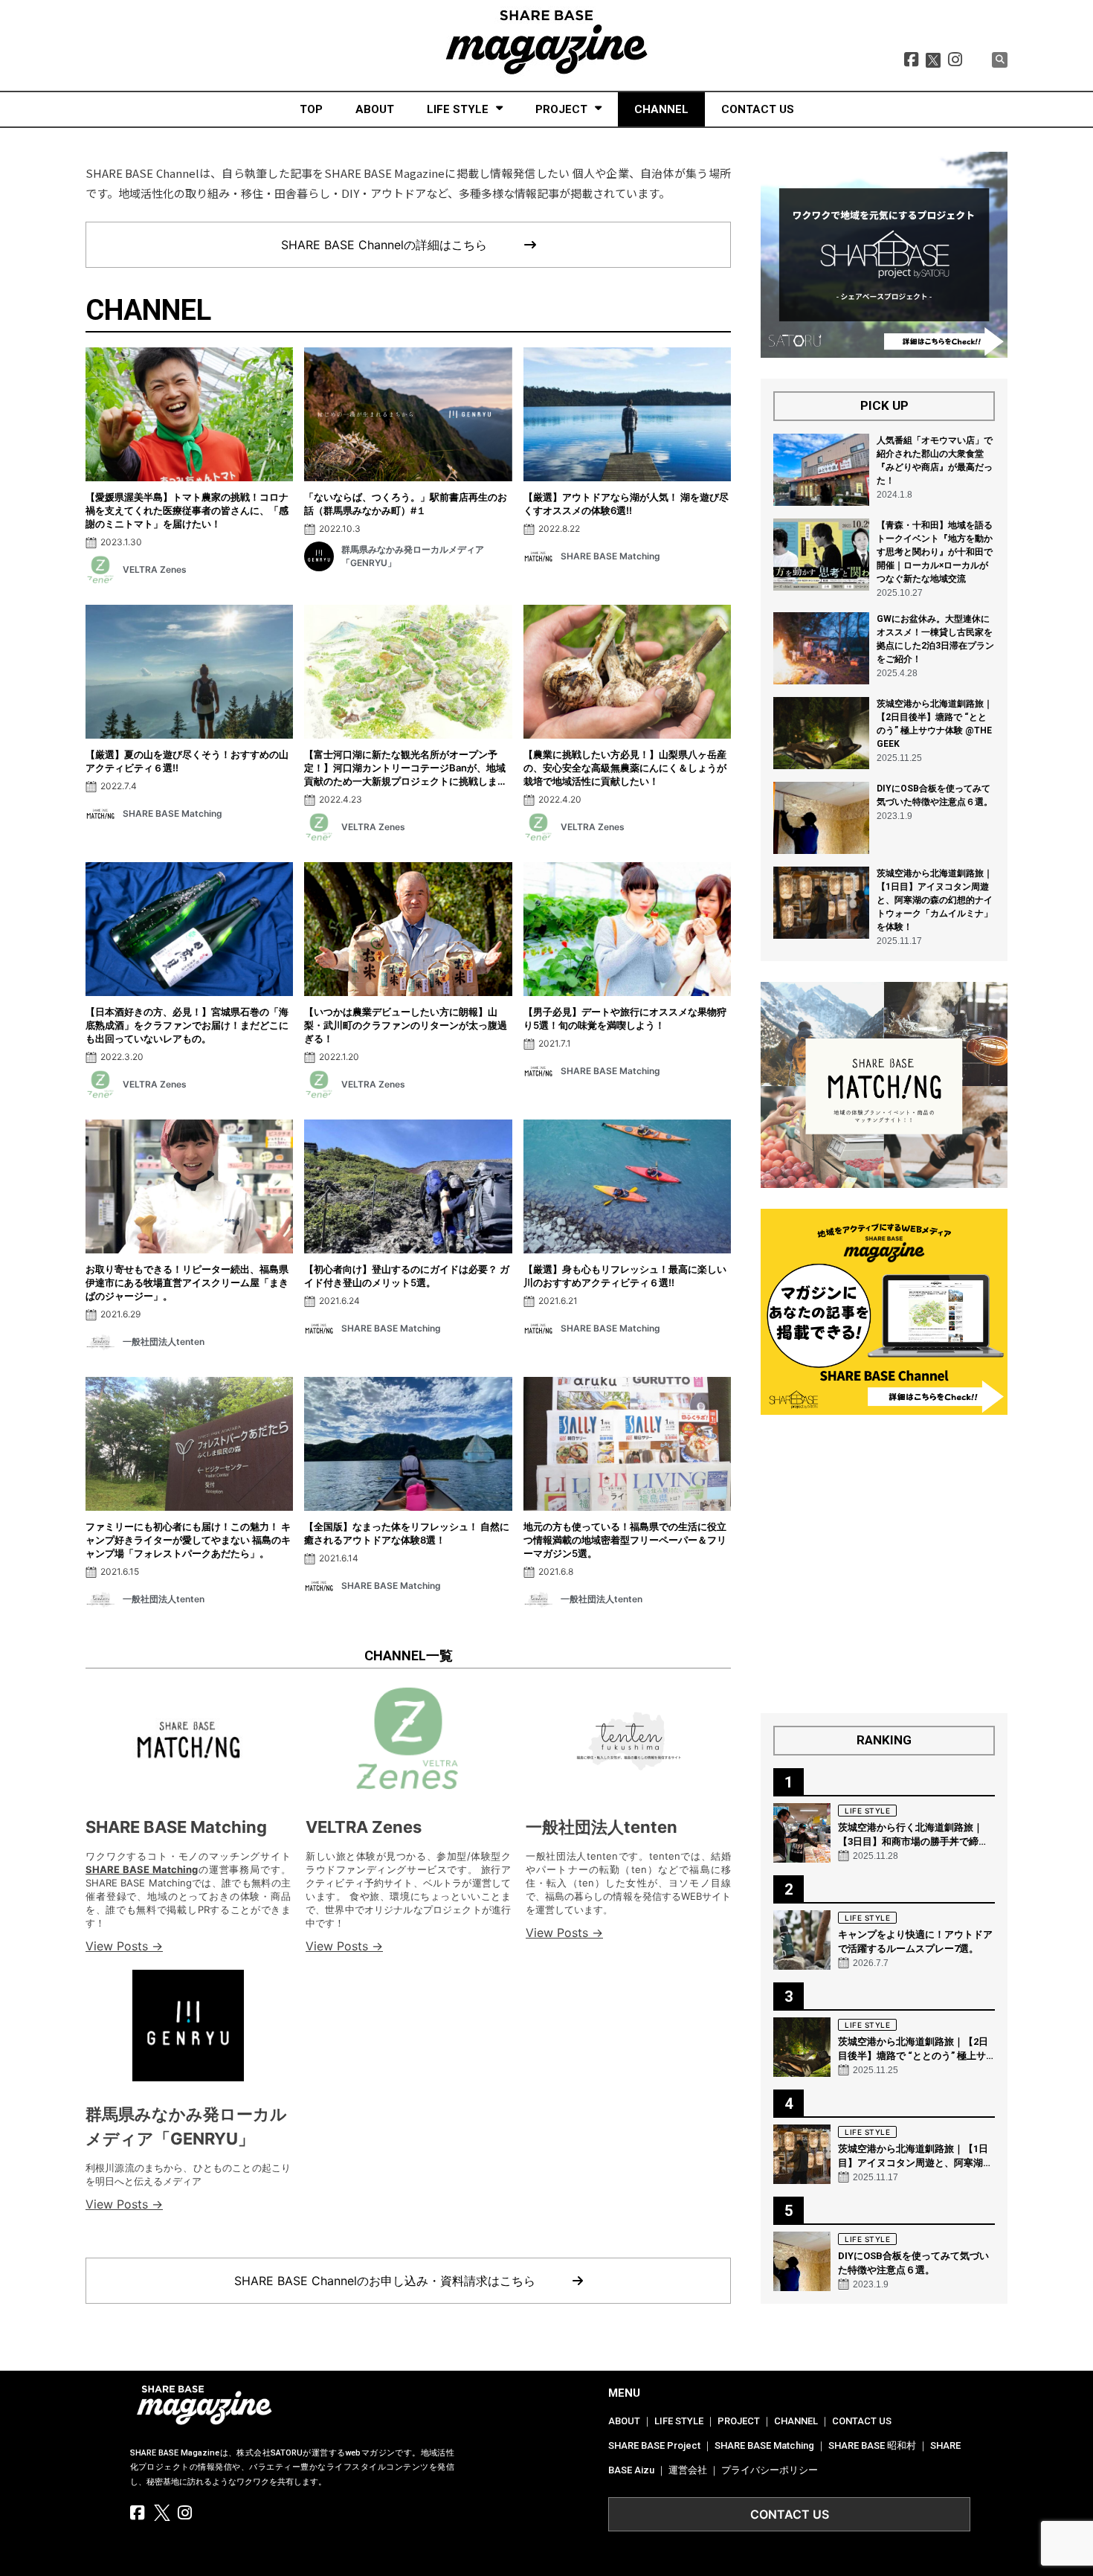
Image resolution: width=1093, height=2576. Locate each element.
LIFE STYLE (458, 109)
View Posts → (124, 1946)
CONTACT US (758, 109)
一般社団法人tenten (602, 1827)
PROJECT (561, 109)
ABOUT (375, 109)
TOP (311, 109)
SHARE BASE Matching (176, 1827)
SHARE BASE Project (654, 2445)
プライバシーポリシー (770, 2470)
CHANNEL (661, 109)
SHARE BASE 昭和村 (872, 2445)
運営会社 (688, 2470)
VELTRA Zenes (364, 1827)
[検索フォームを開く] (1000, 60)
